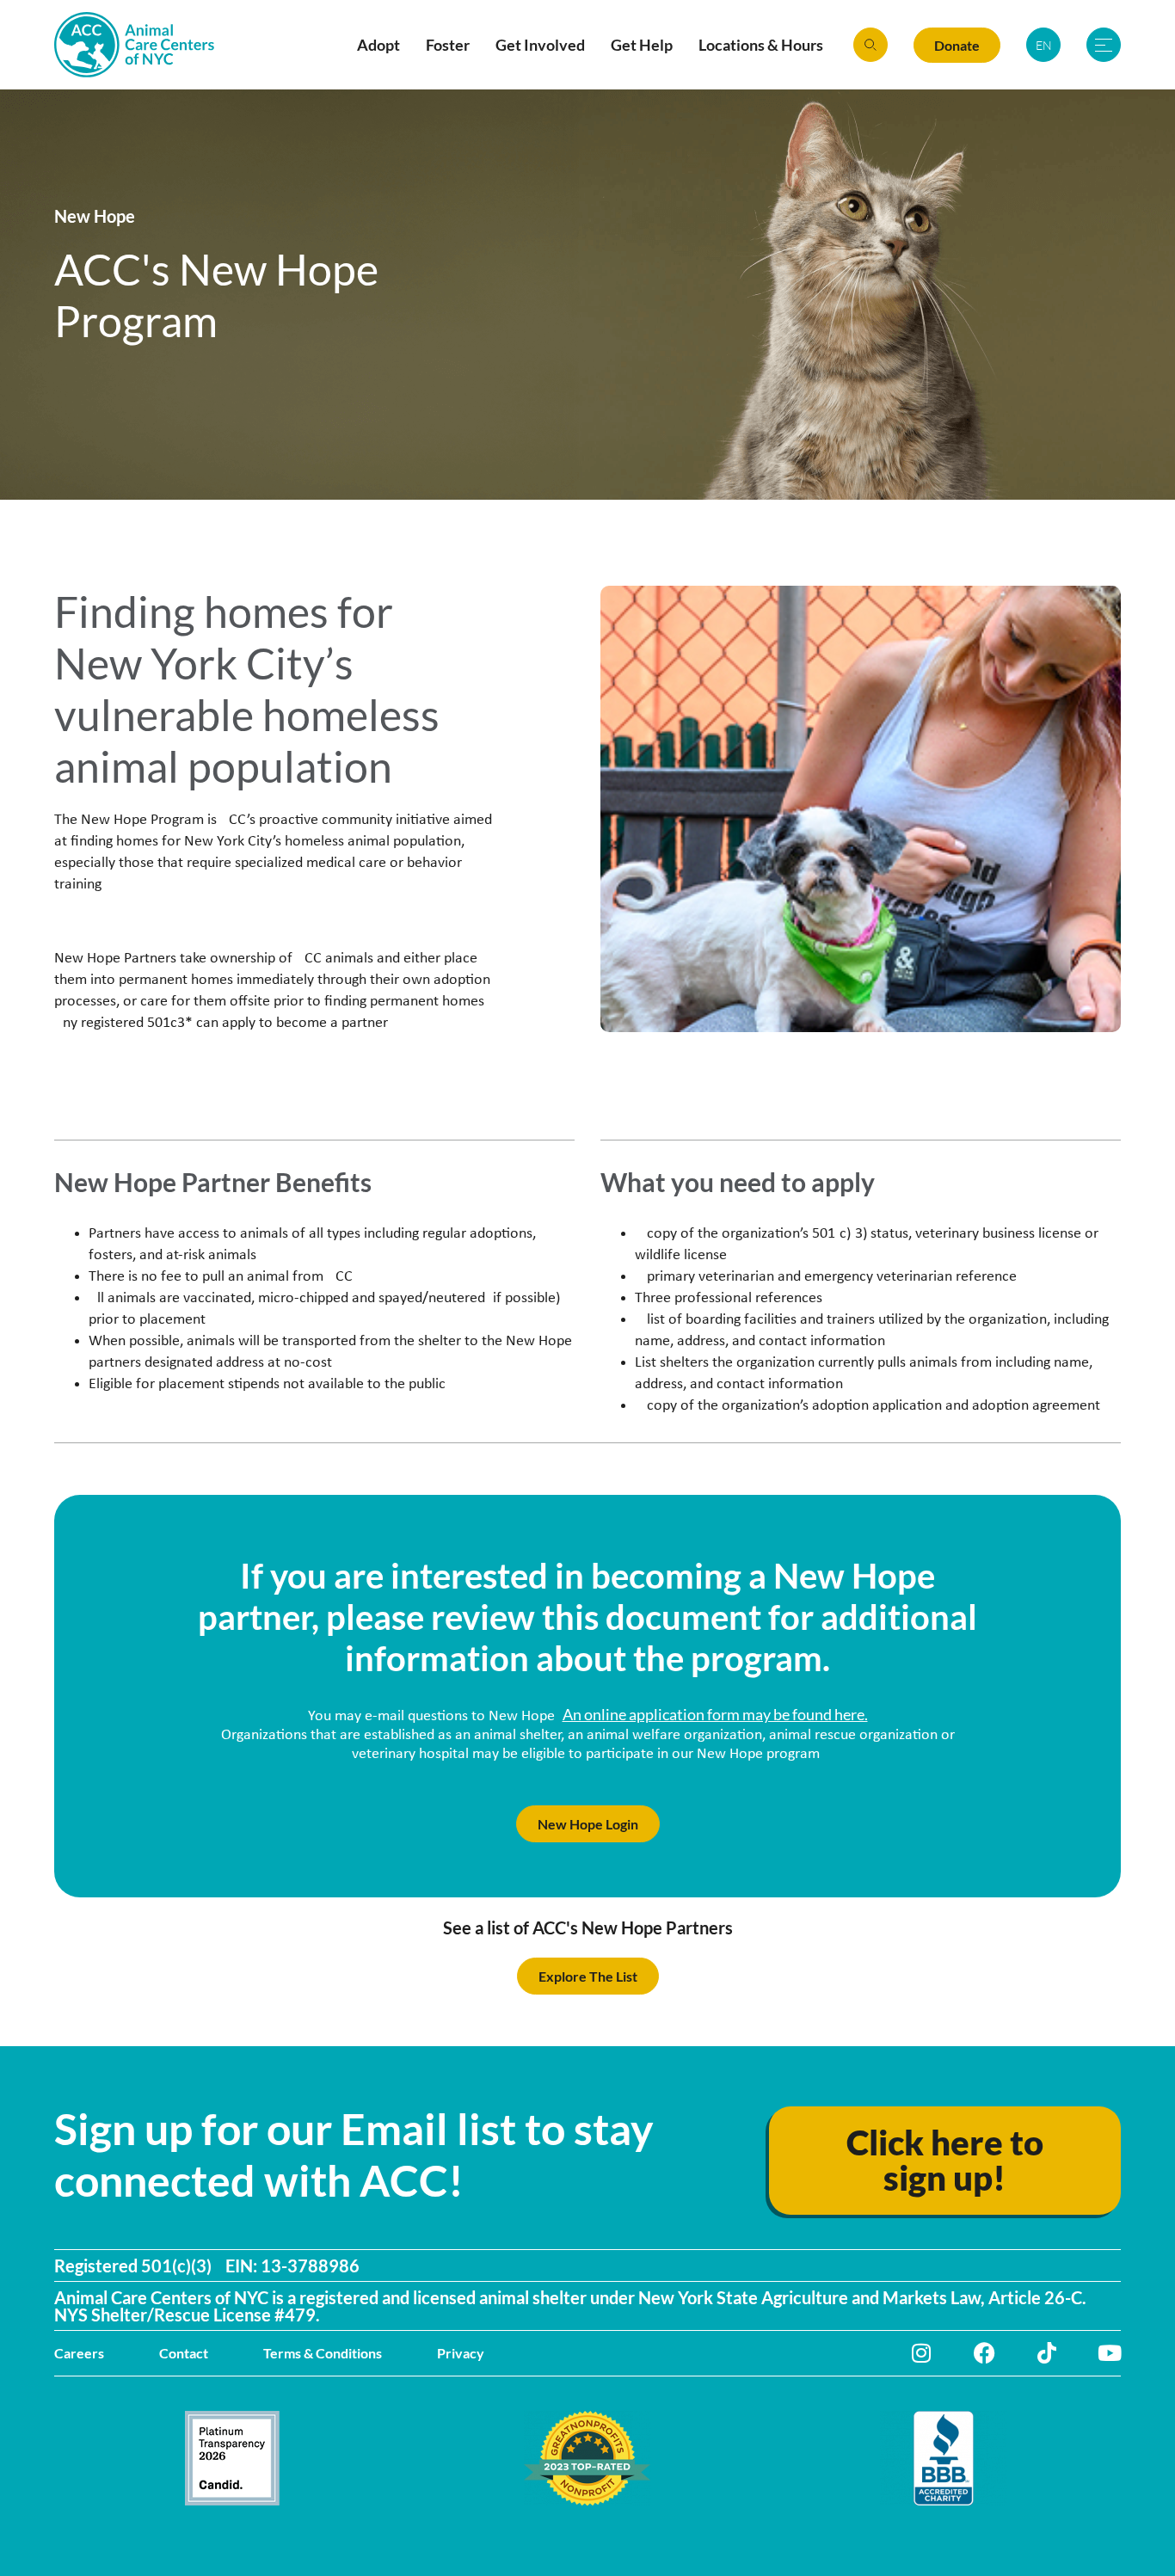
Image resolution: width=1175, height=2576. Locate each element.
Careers (79, 2353)
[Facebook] (984, 2353)
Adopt (378, 45)
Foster (448, 45)
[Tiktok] (1047, 2353)
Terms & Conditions (323, 2353)
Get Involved (540, 45)
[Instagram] (922, 2353)
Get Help (642, 45)
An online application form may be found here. (715, 1714)
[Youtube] (1110, 2353)
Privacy (461, 2353)
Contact (184, 2353)
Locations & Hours (761, 45)
